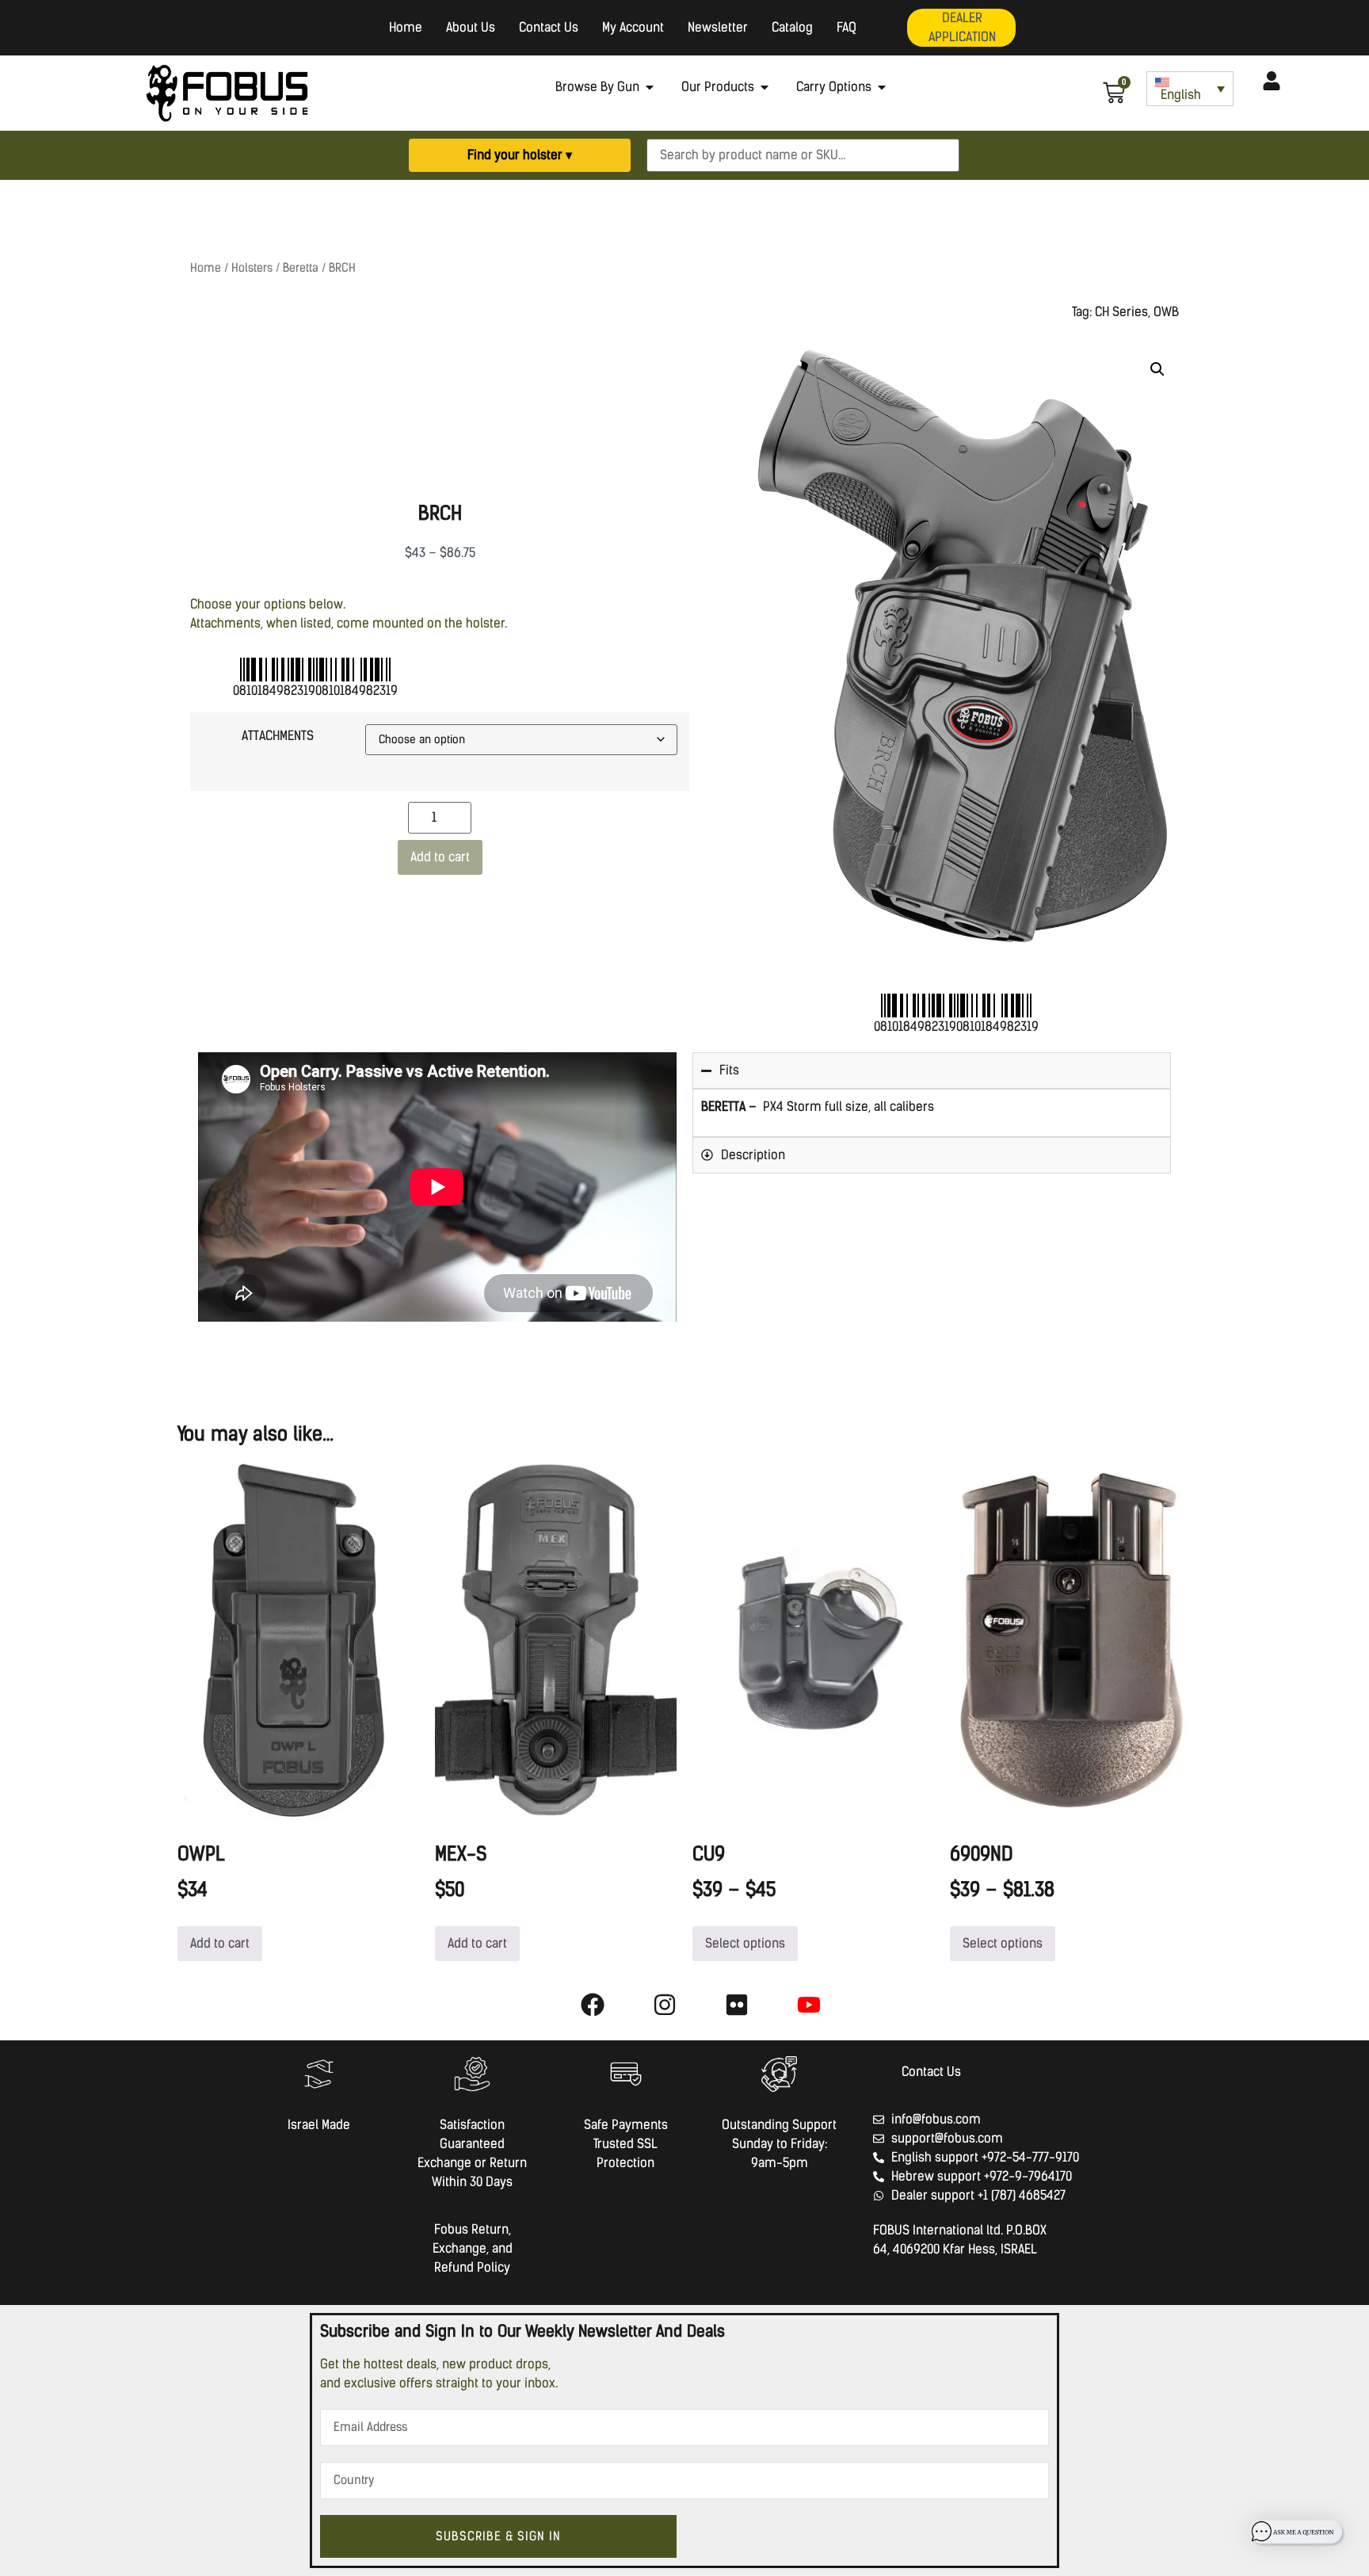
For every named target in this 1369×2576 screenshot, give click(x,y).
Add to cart (440, 857)
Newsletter (718, 27)
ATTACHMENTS (278, 736)
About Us (471, 27)
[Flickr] (737, 2005)
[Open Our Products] (765, 87)
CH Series (1121, 312)
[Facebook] (593, 2005)
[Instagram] (665, 2005)
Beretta (301, 268)
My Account (633, 27)
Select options (745, 1943)
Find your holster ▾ (520, 155)
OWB (1166, 312)
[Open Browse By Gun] (650, 87)
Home (406, 27)
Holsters (252, 268)
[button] (1157, 369)
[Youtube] (809, 2005)
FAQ (847, 27)
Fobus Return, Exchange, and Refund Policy (473, 2248)
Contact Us (549, 27)
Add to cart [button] (220, 1943)
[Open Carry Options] (882, 87)
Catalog (792, 27)
